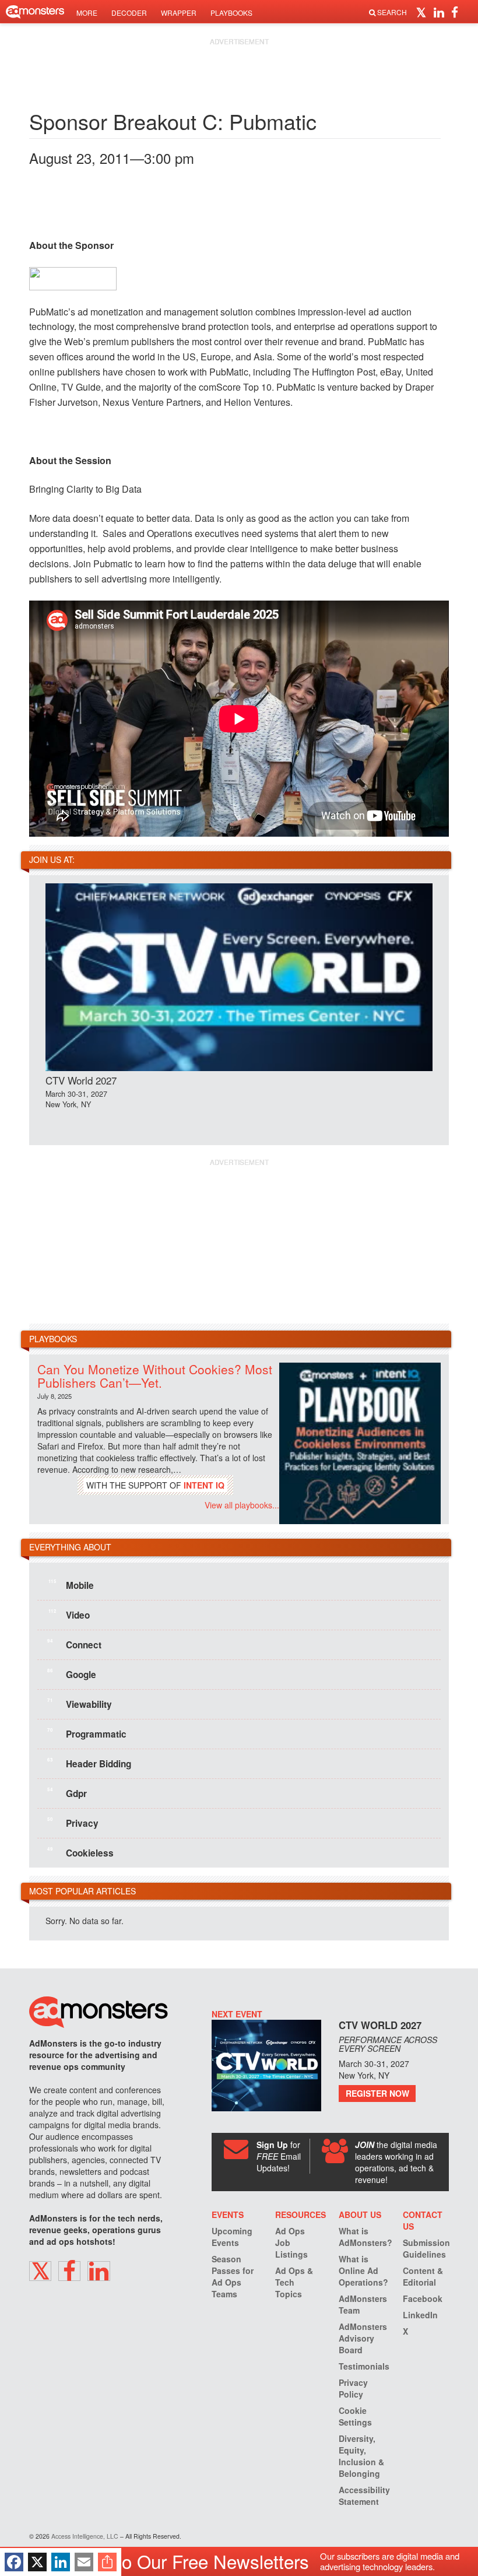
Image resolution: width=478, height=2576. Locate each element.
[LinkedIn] (61, 2562)
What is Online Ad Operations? (363, 2270)
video (69, 1615)
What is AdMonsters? (365, 2237)
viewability (80, 1704)
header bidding (89, 1763)
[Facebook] (14, 2562)
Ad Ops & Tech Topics (294, 2282)
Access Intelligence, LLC (85, 2536)
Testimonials (364, 2366)
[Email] (84, 2562)
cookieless (80, 1852)
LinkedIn (420, 2315)
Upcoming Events (232, 2237)
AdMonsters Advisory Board (363, 2338)
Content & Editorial (423, 2276)
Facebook (423, 2298)
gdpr (67, 1793)
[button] (423, 12)
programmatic (87, 1733)
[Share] (107, 2562)
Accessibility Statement (364, 2496)
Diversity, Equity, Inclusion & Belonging (361, 2456)
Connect (74, 1644)
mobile (71, 1585)
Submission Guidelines (426, 2248)
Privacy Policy (353, 2388)
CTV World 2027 (81, 1080)
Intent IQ (204, 1485)
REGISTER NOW (377, 2093)
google (72, 1674)
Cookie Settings (355, 2416)
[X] (37, 2562)
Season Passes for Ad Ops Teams (233, 2276)
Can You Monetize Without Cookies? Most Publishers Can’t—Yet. (155, 1376)
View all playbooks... (242, 1505)
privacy (73, 1823)
